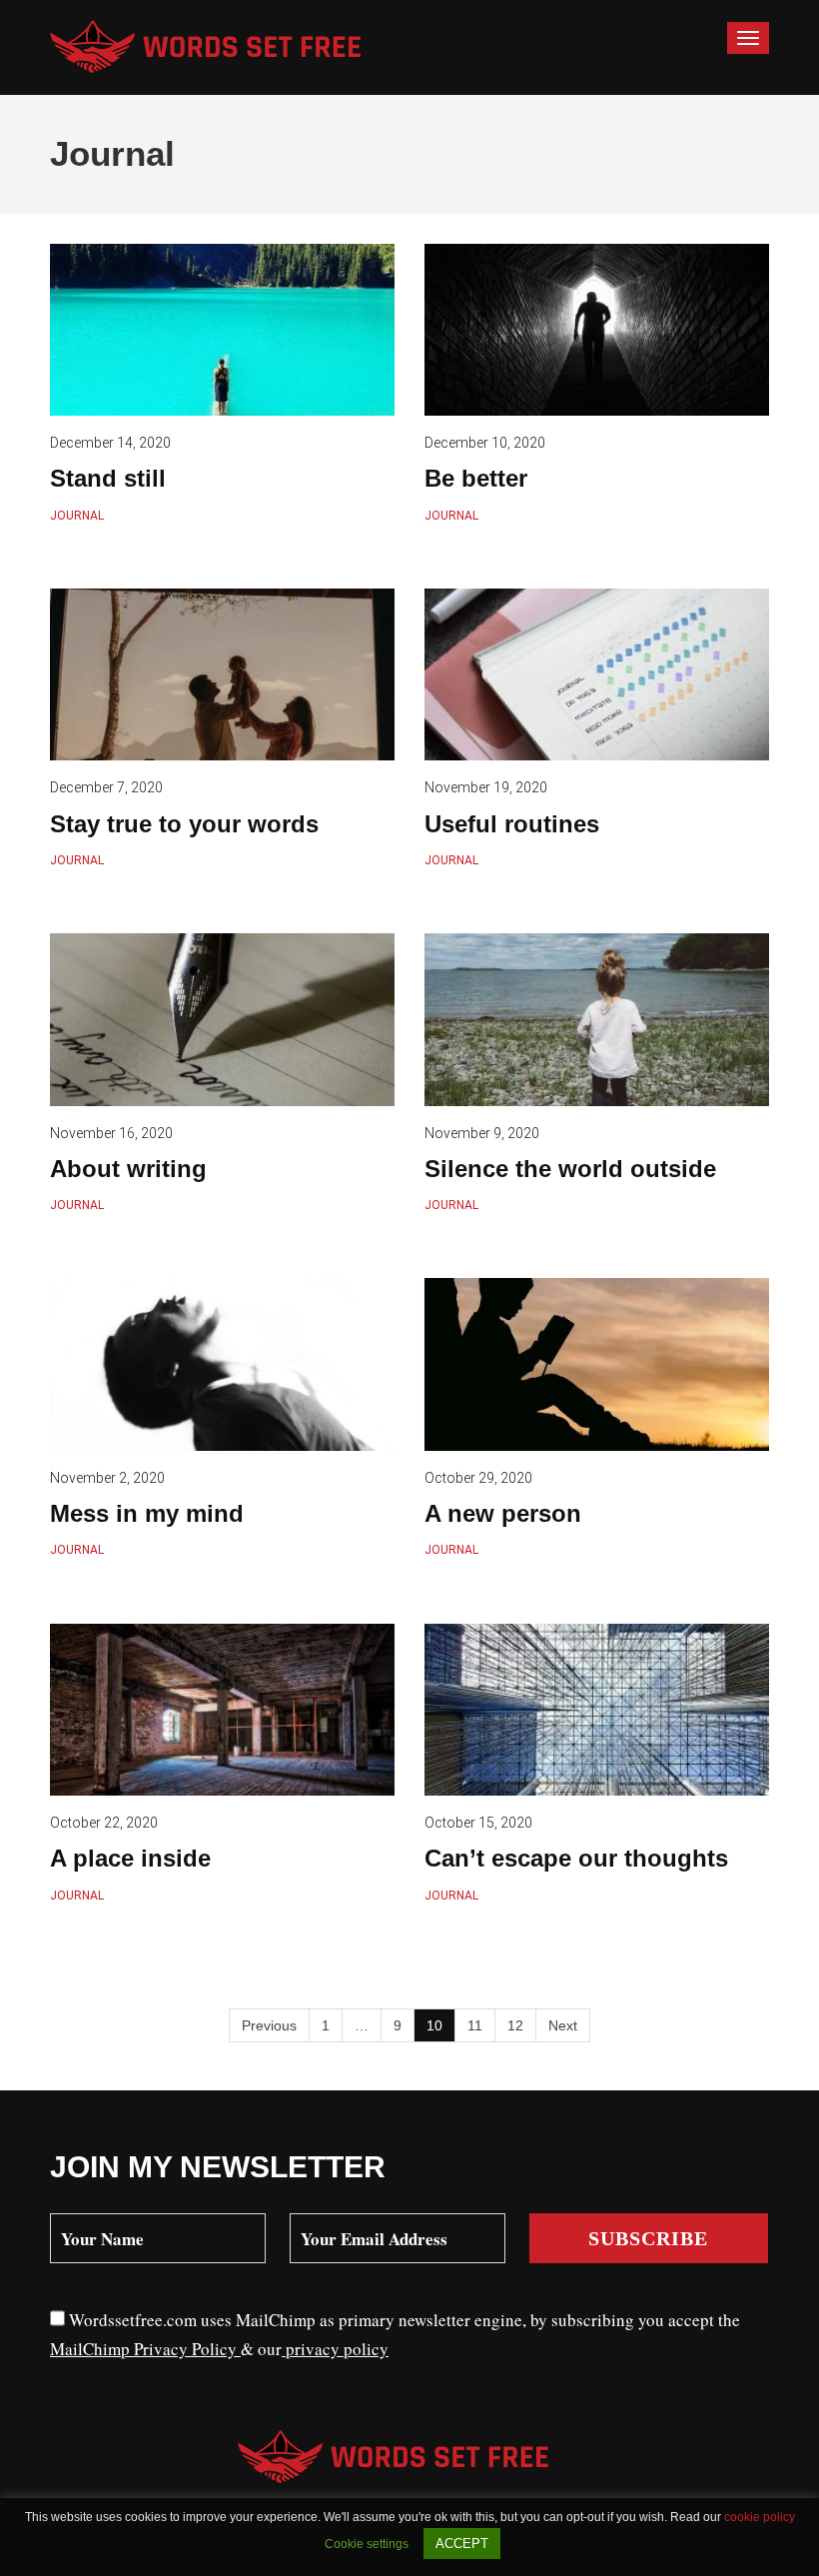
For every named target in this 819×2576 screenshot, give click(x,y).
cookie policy (760, 2517)
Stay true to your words (184, 824)
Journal (77, 516)
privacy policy (335, 2349)
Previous (269, 2025)
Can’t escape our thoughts (576, 1858)
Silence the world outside (570, 1169)
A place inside (130, 1858)
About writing (128, 1169)
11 (475, 2025)
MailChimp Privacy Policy (145, 2349)
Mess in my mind (147, 1513)
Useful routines (512, 824)
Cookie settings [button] (367, 2544)
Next (563, 2025)
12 (515, 2025)
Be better (476, 478)
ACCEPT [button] (462, 2544)
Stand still (108, 478)
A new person (503, 1513)
